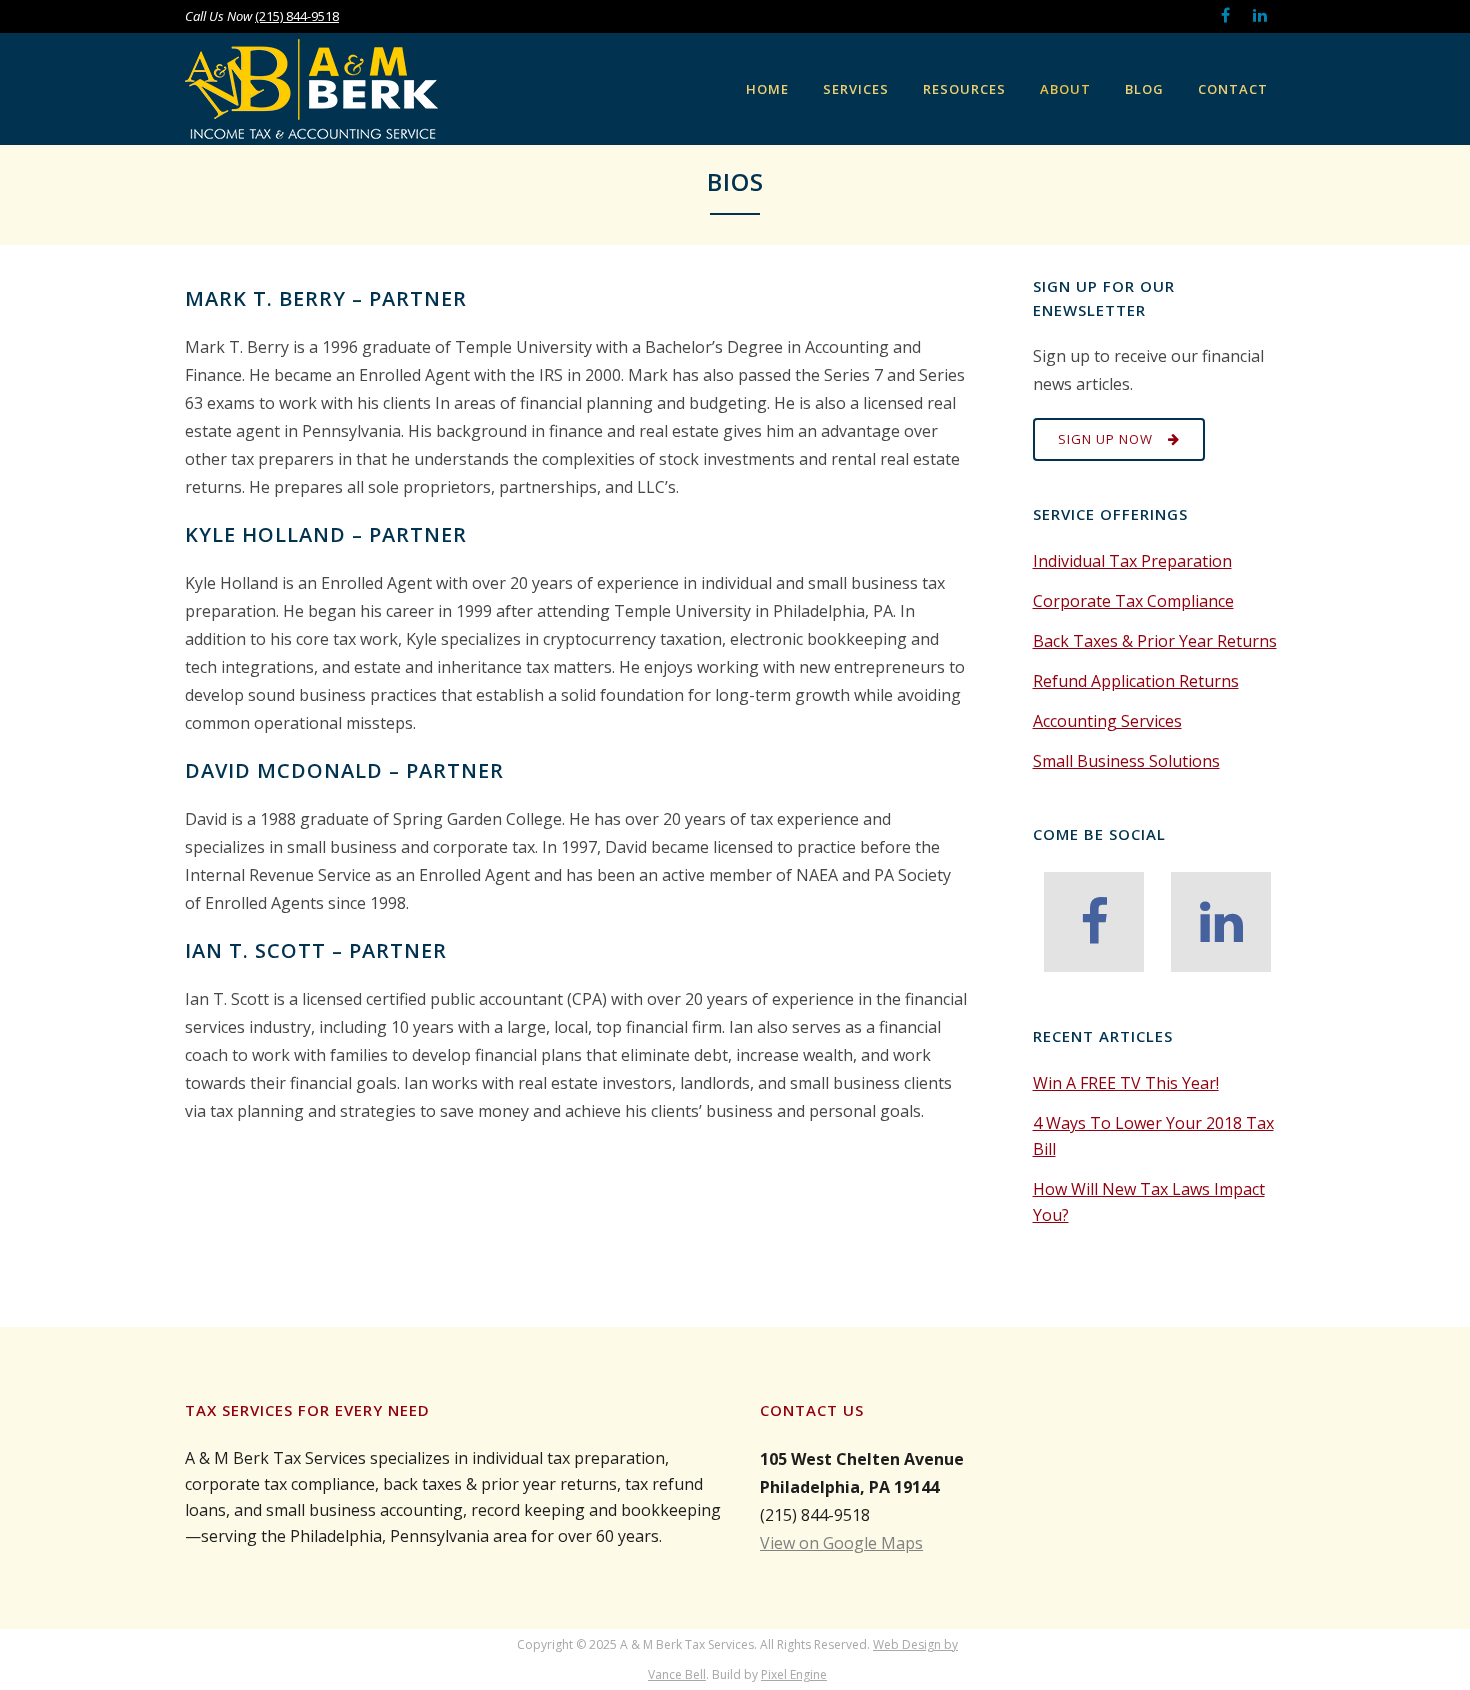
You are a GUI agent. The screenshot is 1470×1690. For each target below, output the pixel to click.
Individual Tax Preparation (1132, 561)
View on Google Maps (841, 1543)
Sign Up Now (1105, 439)
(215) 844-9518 (297, 16)
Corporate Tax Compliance (1133, 601)
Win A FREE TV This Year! (1126, 1083)
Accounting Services (1107, 721)
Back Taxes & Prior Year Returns (1155, 641)
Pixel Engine (794, 1674)
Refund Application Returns (1136, 681)
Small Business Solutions (1126, 761)
